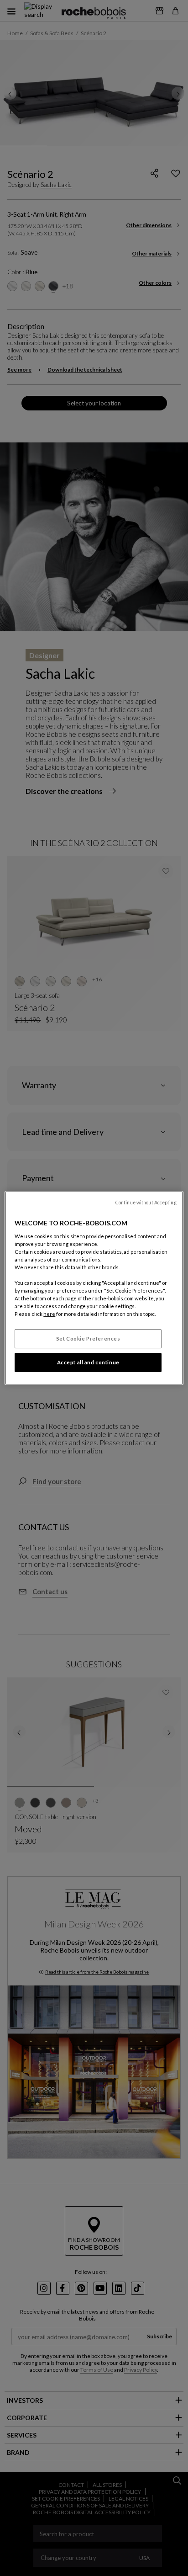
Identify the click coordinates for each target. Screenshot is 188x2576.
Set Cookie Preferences (88, 1339)
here (49, 1314)
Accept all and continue (88, 1362)
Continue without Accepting (146, 1203)
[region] (94, 1288)
